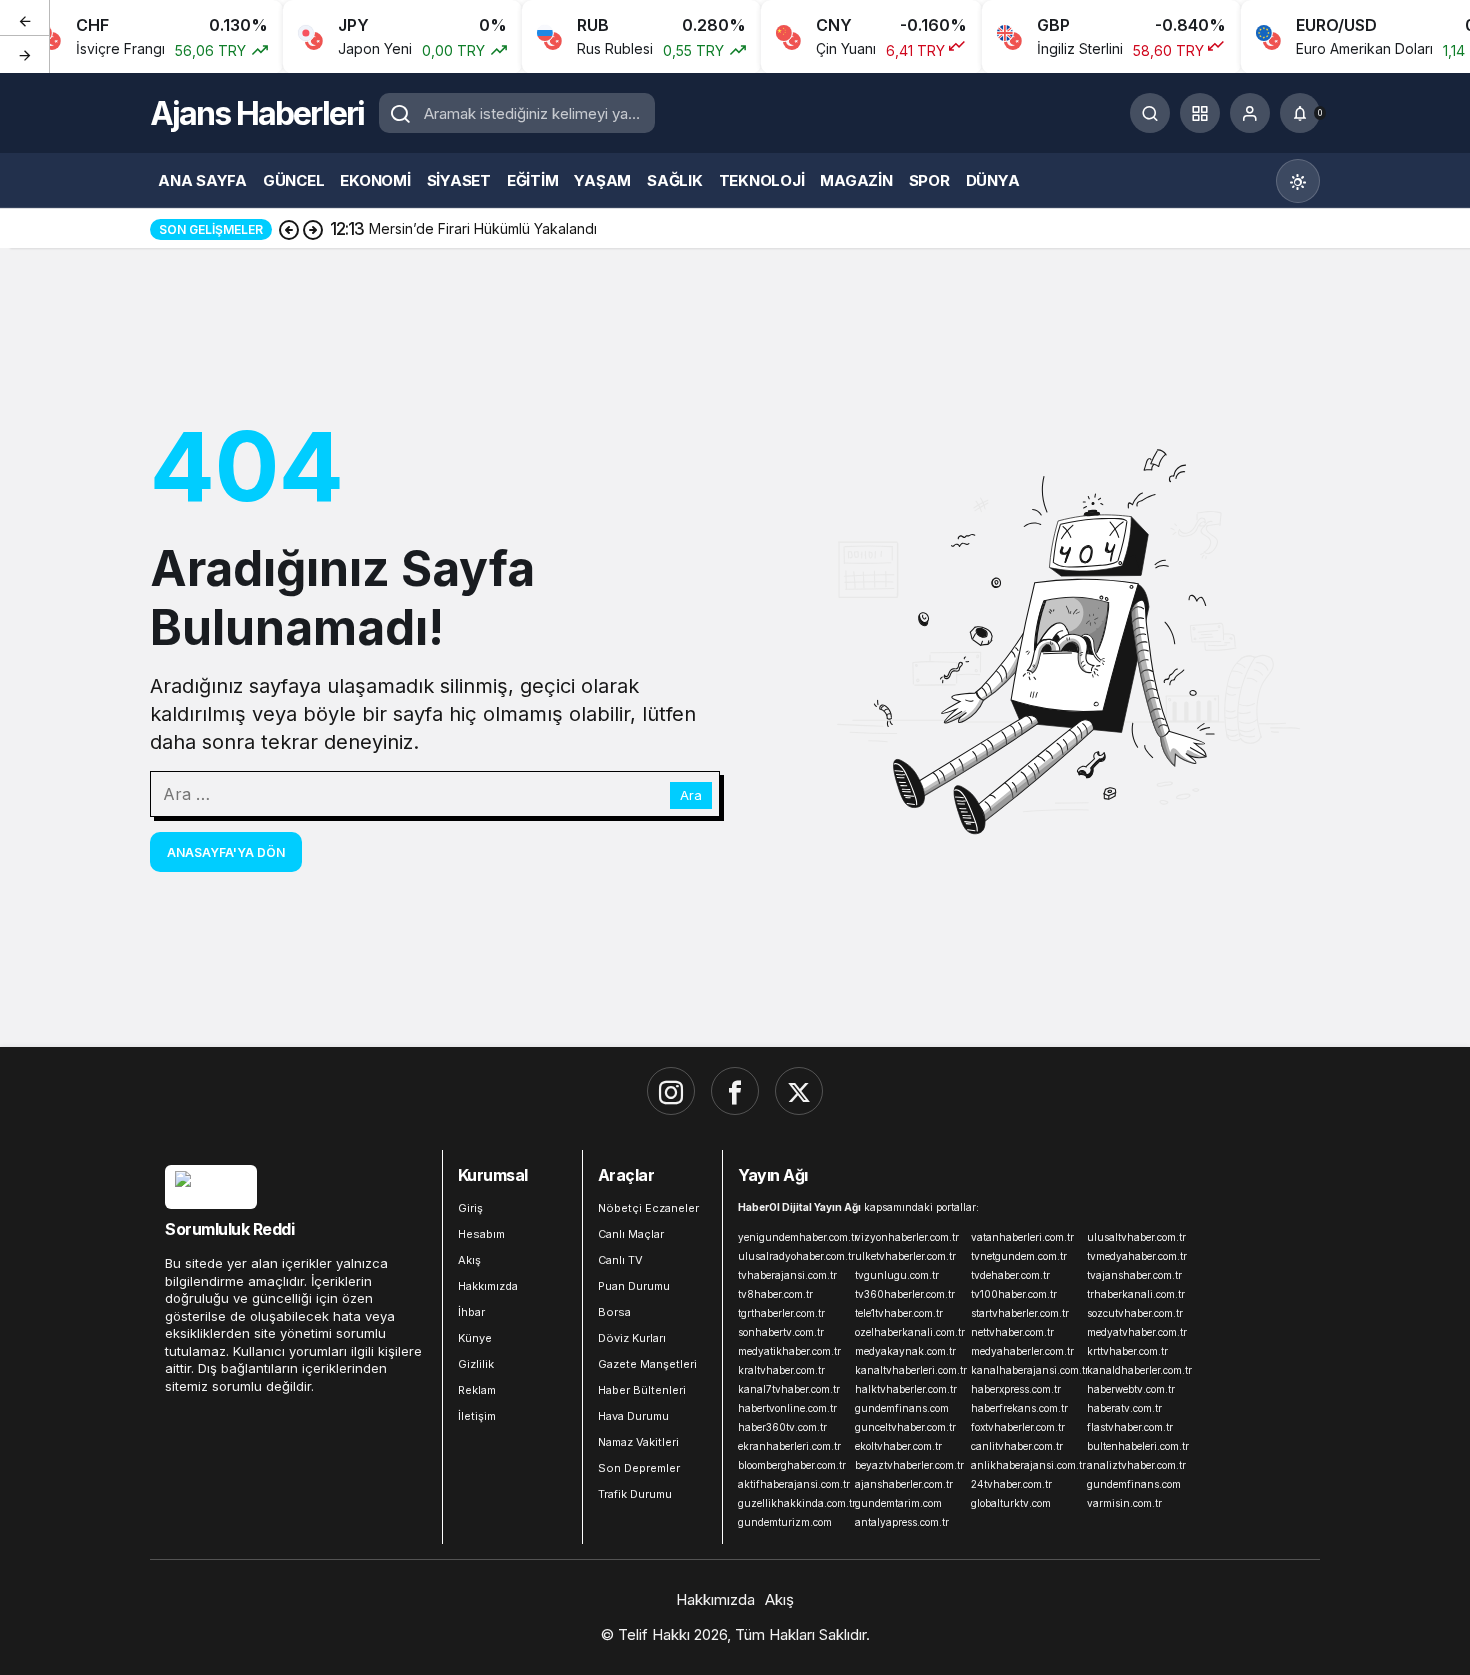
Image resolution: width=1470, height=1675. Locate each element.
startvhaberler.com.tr (1020, 1313)
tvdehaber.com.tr (1010, 1275)
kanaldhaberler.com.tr (1139, 1370)
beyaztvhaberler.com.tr (909, 1465)
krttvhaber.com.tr (1127, 1351)
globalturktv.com (1011, 1503)
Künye (475, 1338)
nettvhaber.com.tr (1012, 1332)
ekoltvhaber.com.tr (898, 1446)
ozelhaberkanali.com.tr (909, 1332)
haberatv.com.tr (1124, 1408)
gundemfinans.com (902, 1408)
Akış (469, 1260)
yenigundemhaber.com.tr (792, 1237)
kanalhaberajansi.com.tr (1025, 1370)
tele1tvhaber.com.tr (899, 1313)
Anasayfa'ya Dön (226, 852)
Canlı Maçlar (631, 1234)
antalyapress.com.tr (902, 1522)
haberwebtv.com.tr (1131, 1389)
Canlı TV (620, 1260)
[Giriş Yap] (1250, 113)
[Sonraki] (25, 54)
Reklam (477, 1390)
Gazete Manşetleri (647, 1364)
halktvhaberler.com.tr (906, 1389)
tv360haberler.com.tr (905, 1294)
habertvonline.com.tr (787, 1408)
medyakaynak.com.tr (905, 1351)
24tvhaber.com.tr (1011, 1484)
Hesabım (481, 1234)
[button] (1200, 113)
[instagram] (671, 1091)
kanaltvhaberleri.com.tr (909, 1370)
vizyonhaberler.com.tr (907, 1237)
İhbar (471, 1312)
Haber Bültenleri (642, 1390)
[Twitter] (799, 1091)
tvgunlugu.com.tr (897, 1275)
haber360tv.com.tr (782, 1427)
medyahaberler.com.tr (1022, 1351)
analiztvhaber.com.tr (1136, 1465)
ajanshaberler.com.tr (904, 1484)
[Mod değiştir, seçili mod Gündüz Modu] (1298, 181)
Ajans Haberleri (257, 113)
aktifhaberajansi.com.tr (792, 1484)
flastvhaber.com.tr (1130, 1427)
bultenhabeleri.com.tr (1138, 1446)
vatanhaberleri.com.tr (1022, 1237)
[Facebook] (735, 1091)
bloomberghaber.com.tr (792, 1465)
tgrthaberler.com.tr (781, 1313)
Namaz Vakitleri (638, 1442)
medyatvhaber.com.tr (1137, 1332)
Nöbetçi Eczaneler (648, 1208)
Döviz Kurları (632, 1338)
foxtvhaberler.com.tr (1018, 1427)
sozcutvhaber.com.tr (1135, 1313)
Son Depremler (639, 1468)
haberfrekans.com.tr (1019, 1408)
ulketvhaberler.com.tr (905, 1256)
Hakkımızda (488, 1286)
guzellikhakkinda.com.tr (792, 1503)
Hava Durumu (633, 1416)
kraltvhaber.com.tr (781, 1370)
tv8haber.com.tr (775, 1294)
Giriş (470, 1208)
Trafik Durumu (635, 1494)
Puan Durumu (634, 1286)
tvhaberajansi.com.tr (787, 1275)
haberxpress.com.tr (1016, 1389)
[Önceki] (25, 19)
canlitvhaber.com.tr (1017, 1446)
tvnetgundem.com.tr (1019, 1256)
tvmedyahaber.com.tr (1137, 1256)
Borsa (614, 1312)
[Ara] (1150, 113)
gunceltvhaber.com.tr (905, 1427)
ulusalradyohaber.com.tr (792, 1256)
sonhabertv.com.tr (781, 1332)
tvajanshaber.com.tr (1134, 1275)
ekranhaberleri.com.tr (789, 1446)
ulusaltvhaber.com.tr (1136, 1237)
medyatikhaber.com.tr (789, 1351)
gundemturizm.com (785, 1522)
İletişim (477, 1416)
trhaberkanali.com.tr (1136, 1294)
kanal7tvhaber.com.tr (789, 1389)
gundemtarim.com (898, 1503)
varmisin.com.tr (1124, 1503)
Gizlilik (476, 1364)
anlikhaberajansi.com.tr (1025, 1465)
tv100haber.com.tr (1014, 1294)
